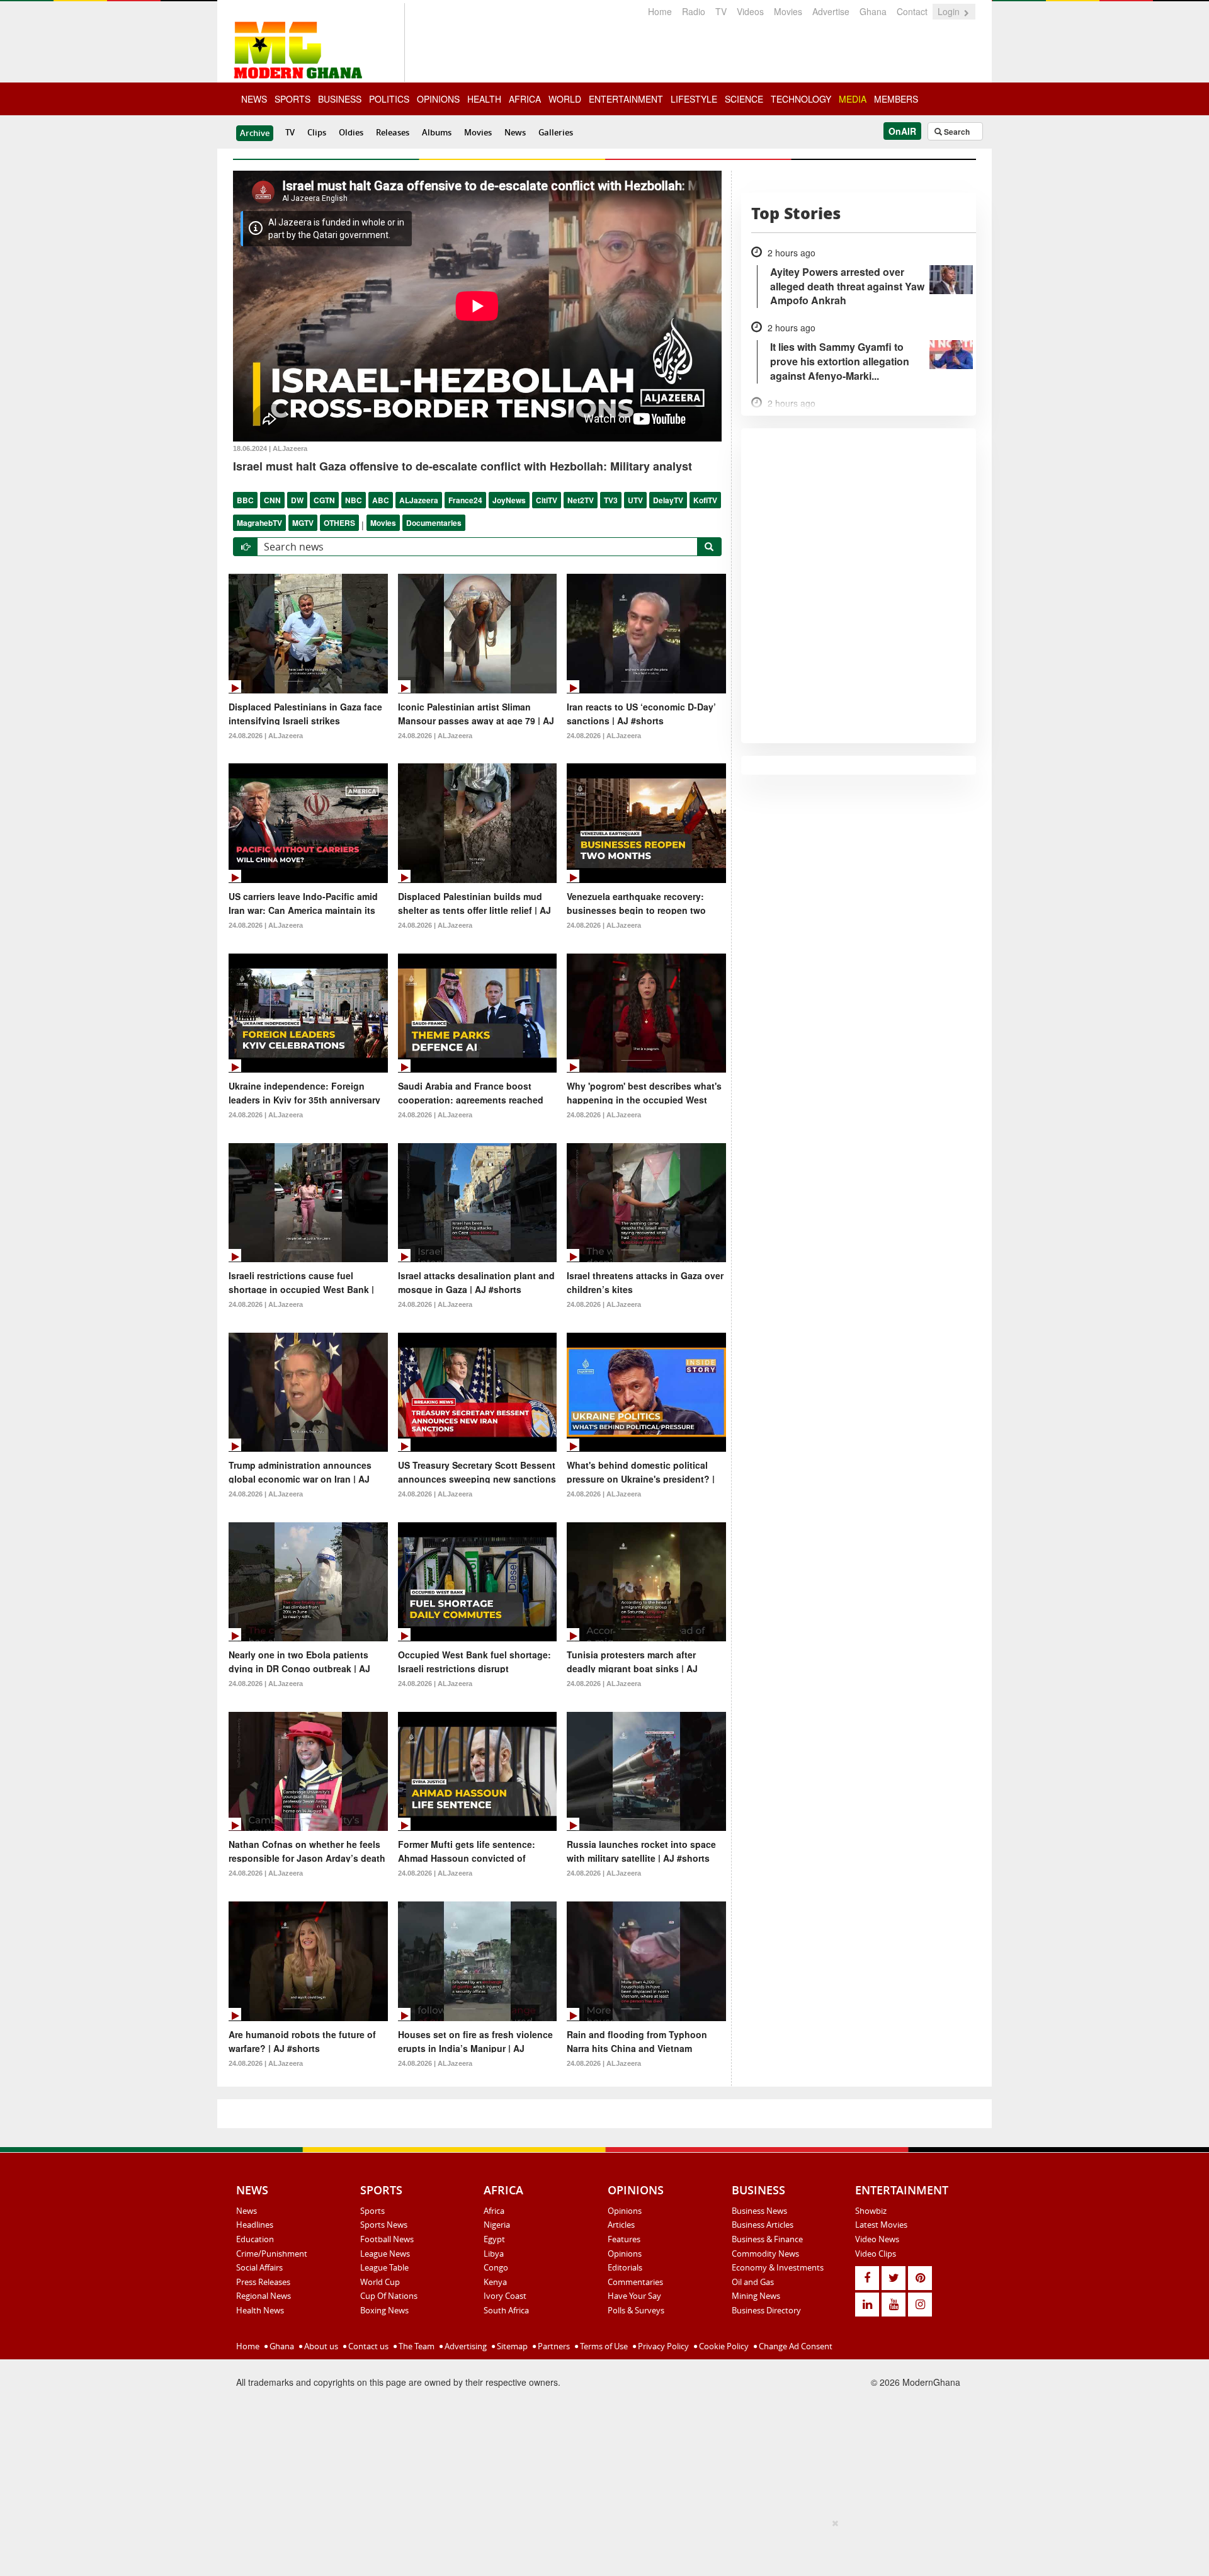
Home (660, 11)
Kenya (495, 2282)
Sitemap (511, 2346)
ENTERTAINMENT (626, 99)
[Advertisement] (600, 2545)
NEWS (254, 99)
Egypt (494, 2239)
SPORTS (292, 99)
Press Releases (263, 2282)
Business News (759, 2211)
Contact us (367, 2346)
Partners (553, 2346)
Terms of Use (603, 2346)
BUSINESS (340, 99)
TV (721, 11)
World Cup (380, 2282)
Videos (750, 11)
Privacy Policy (662, 2346)
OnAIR (902, 131)
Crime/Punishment (272, 2254)
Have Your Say (634, 2296)
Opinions (625, 2211)
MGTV (303, 523)
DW (297, 500)
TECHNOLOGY (801, 99)
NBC (354, 500)
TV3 (611, 500)
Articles (621, 2225)
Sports (372, 2211)
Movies (788, 11)
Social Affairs (259, 2267)
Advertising (465, 2346)
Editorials (625, 2267)
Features (624, 2239)
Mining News (756, 2296)
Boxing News (384, 2310)
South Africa (506, 2310)
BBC (245, 500)
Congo (496, 2267)
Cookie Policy (723, 2346)
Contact (912, 11)
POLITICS (389, 99)
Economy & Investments (778, 2267)
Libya (494, 2254)
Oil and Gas (753, 2282)
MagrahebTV (259, 523)
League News (385, 2254)
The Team (416, 2346)
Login (950, 11)
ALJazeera (419, 500)
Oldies (351, 132)
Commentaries (635, 2282)
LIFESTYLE (694, 99)
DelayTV (668, 500)
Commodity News (765, 2254)
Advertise (831, 11)
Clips (317, 132)
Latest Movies (881, 2225)
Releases (393, 132)
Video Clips (876, 2254)
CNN (272, 500)
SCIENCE (744, 99)
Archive (255, 133)
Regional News (264, 2296)
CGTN (324, 500)
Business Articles (763, 2225)
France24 (465, 500)
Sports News (384, 2225)
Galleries (556, 132)
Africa (494, 2211)
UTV (635, 500)
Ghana (873, 11)
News (515, 132)
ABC (381, 500)
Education (255, 2239)
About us (320, 2346)
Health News (260, 2310)
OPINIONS (438, 99)
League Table (384, 2267)
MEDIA (853, 99)
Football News (387, 2239)
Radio (694, 11)
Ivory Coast (505, 2296)
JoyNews (509, 500)
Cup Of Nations (389, 2296)
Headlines (255, 2225)
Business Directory (766, 2310)
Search (956, 132)
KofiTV (705, 500)
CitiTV (547, 500)
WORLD (565, 99)
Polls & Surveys (636, 2310)
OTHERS (339, 523)
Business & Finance (767, 2239)
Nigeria (497, 2225)
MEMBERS (896, 99)
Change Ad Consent (795, 2346)
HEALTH (484, 99)
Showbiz (871, 2211)
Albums (437, 132)
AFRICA (525, 99)
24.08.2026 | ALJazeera (266, 736)
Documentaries (434, 523)
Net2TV (581, 500)
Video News (877, 2239)
